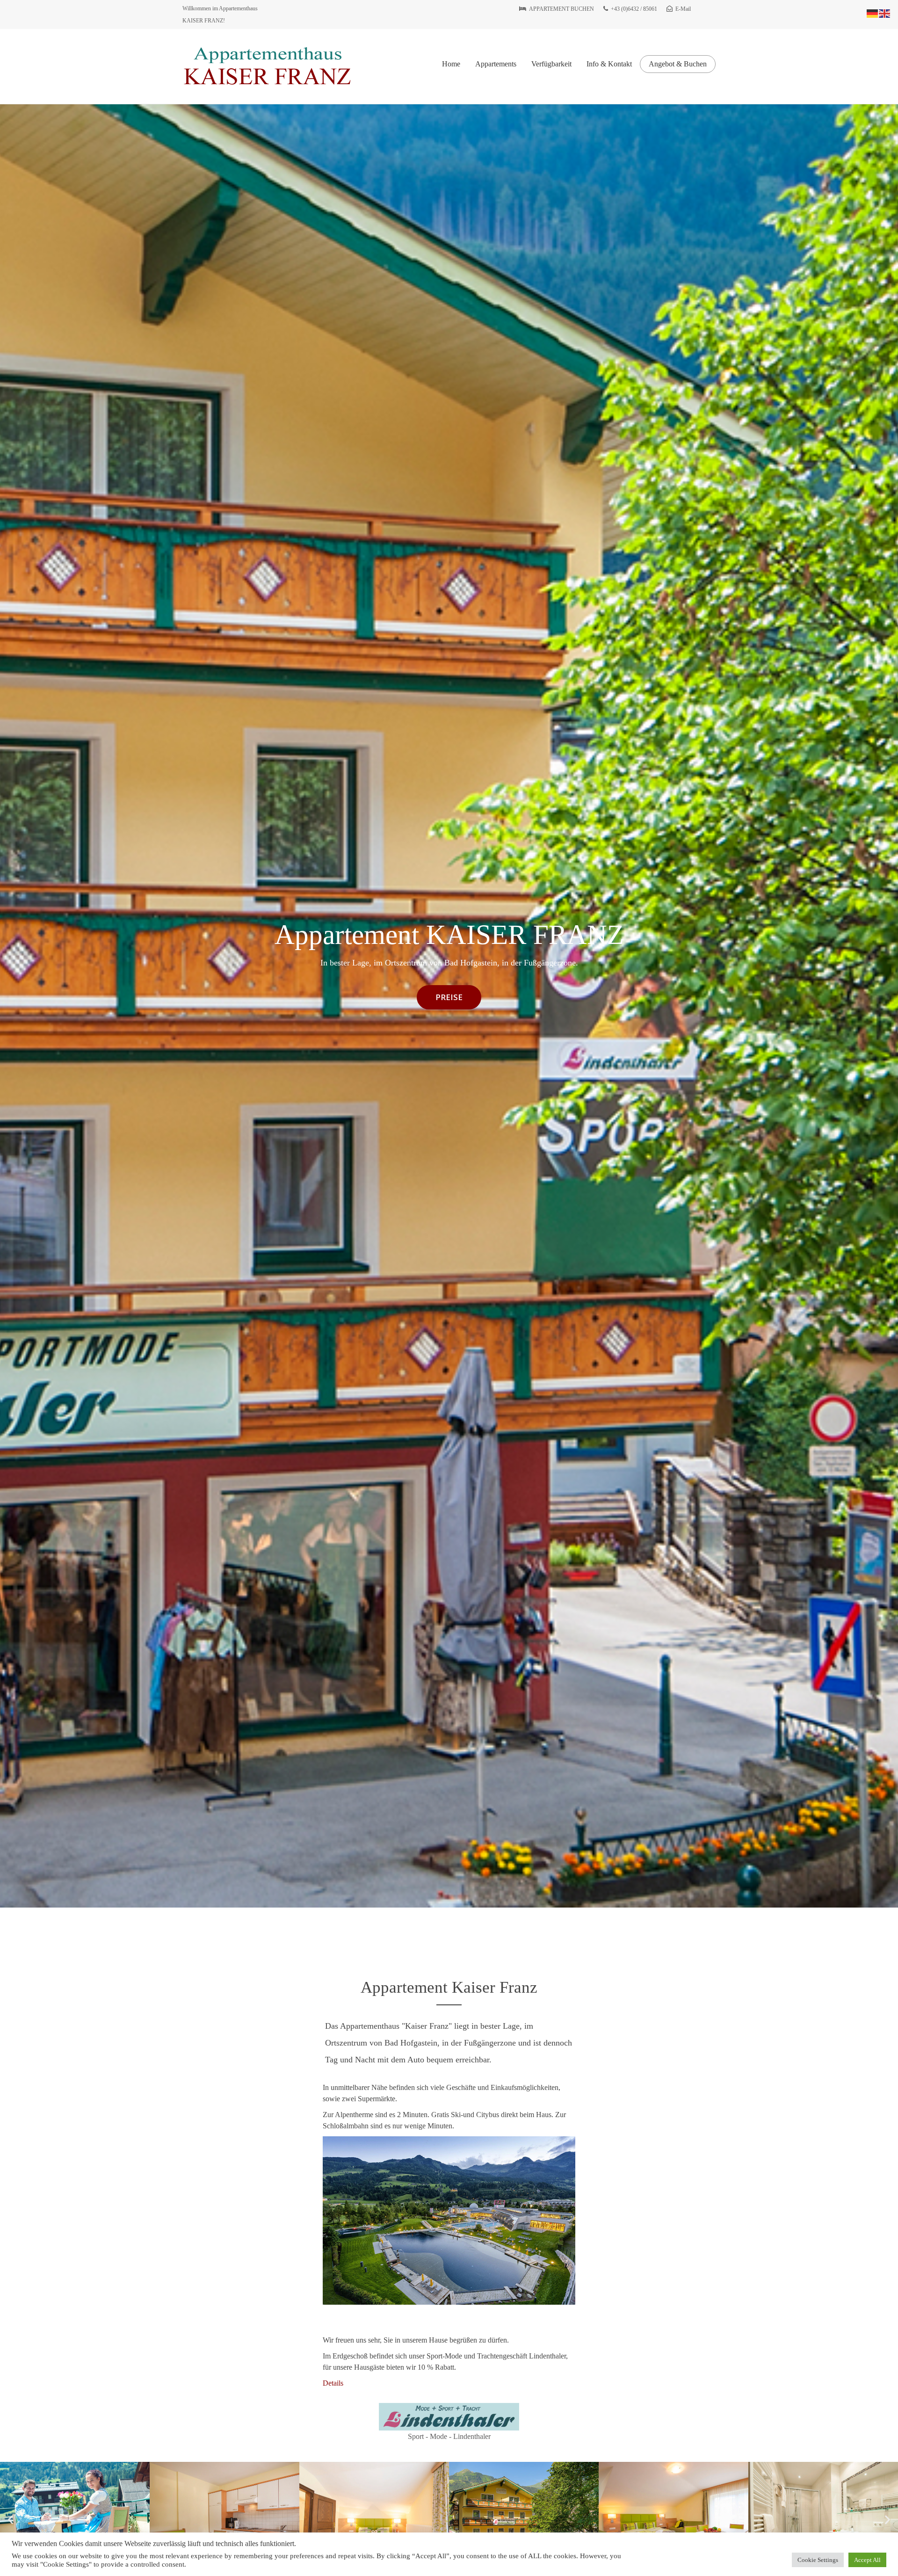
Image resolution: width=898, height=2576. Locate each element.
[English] (885, 13)
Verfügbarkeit (551, 64)
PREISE (449, 997)
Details (333, 2383)
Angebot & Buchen (678, 64)
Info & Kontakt (609, 64)
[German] (873, 13)
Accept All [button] (867, 2560)
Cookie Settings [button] (818, 2560)
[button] (11, 2519)
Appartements (496, 64)
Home (451, 64)
